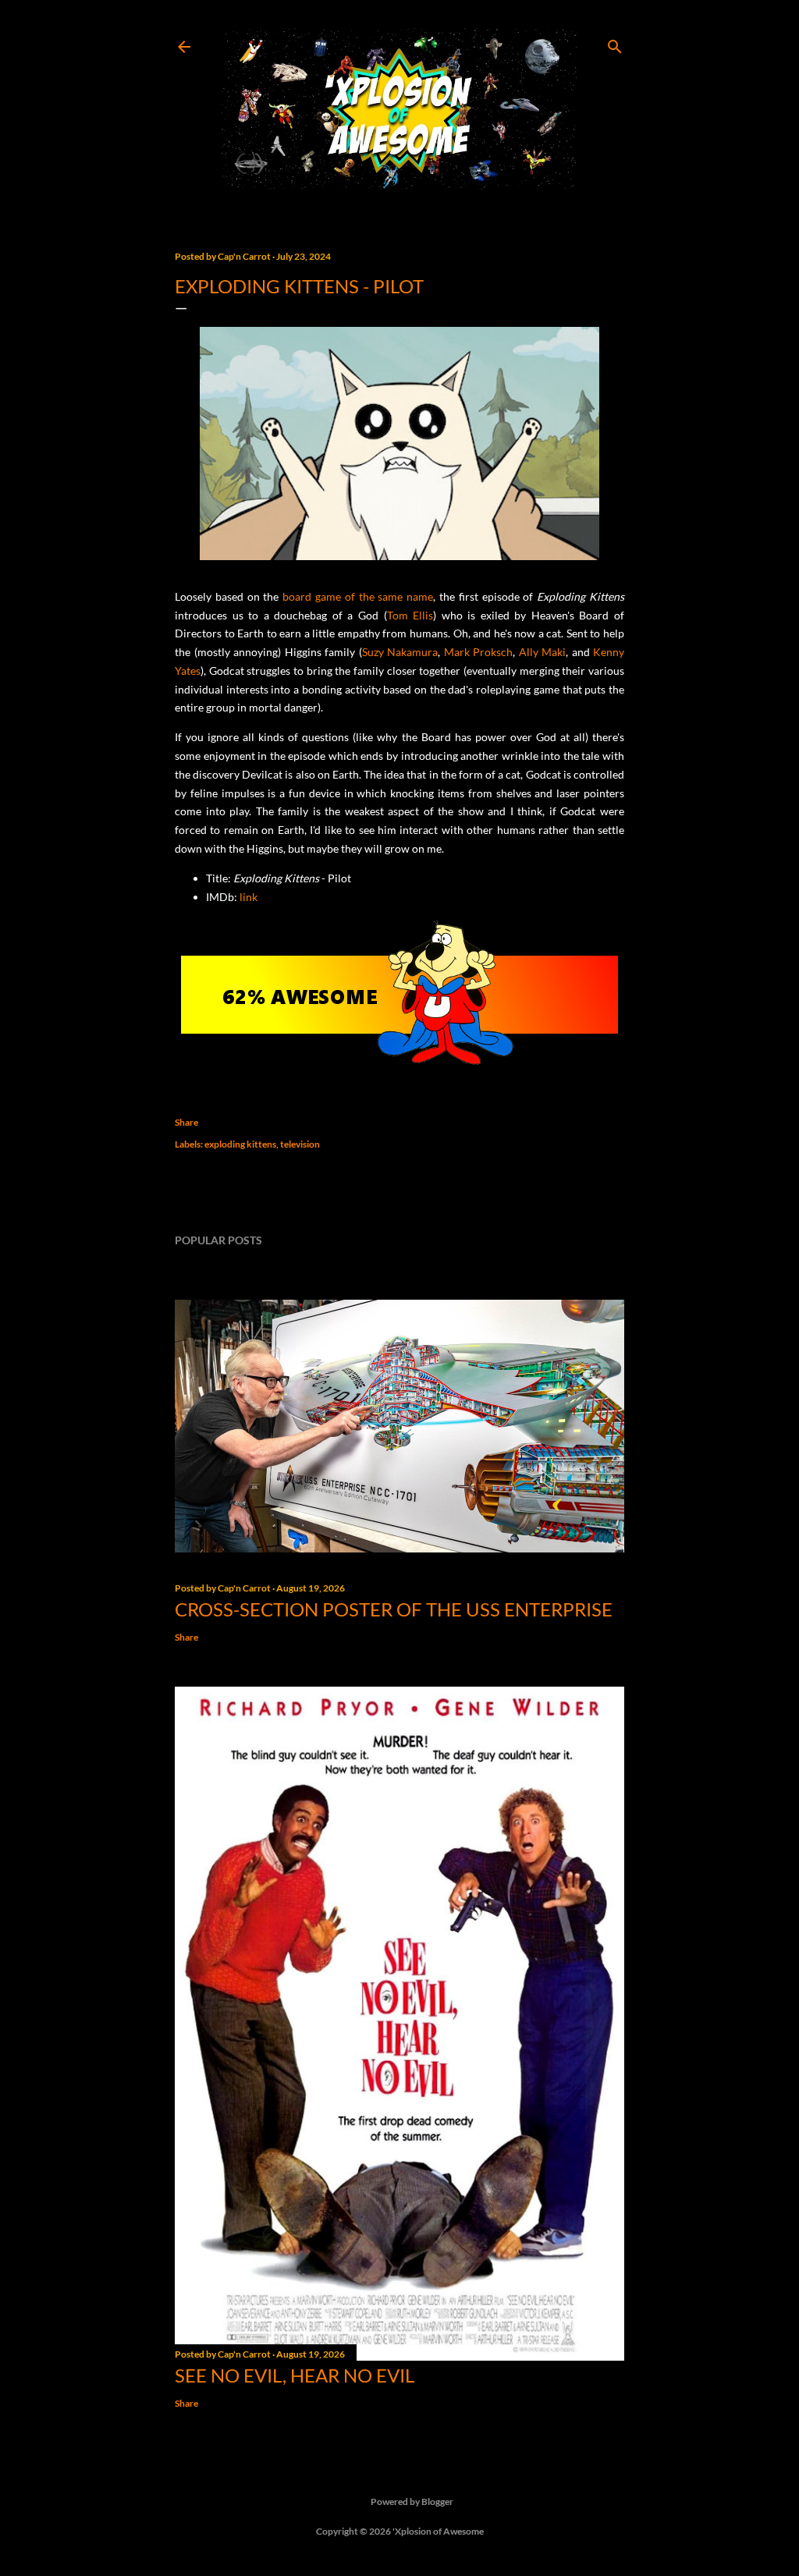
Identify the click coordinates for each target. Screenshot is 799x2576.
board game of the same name (358, 596)
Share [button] (186, 1122)
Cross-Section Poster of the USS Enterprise (394, 1609)
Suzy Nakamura (400, 652)
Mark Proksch (479, 652)
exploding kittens (240, 1144)
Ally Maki (543, 652)
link (249, 897)
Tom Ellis (410, 615)
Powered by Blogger (412, 2501)
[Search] (615, 43)
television (300, 1144)
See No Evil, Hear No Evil (295, 2375)
